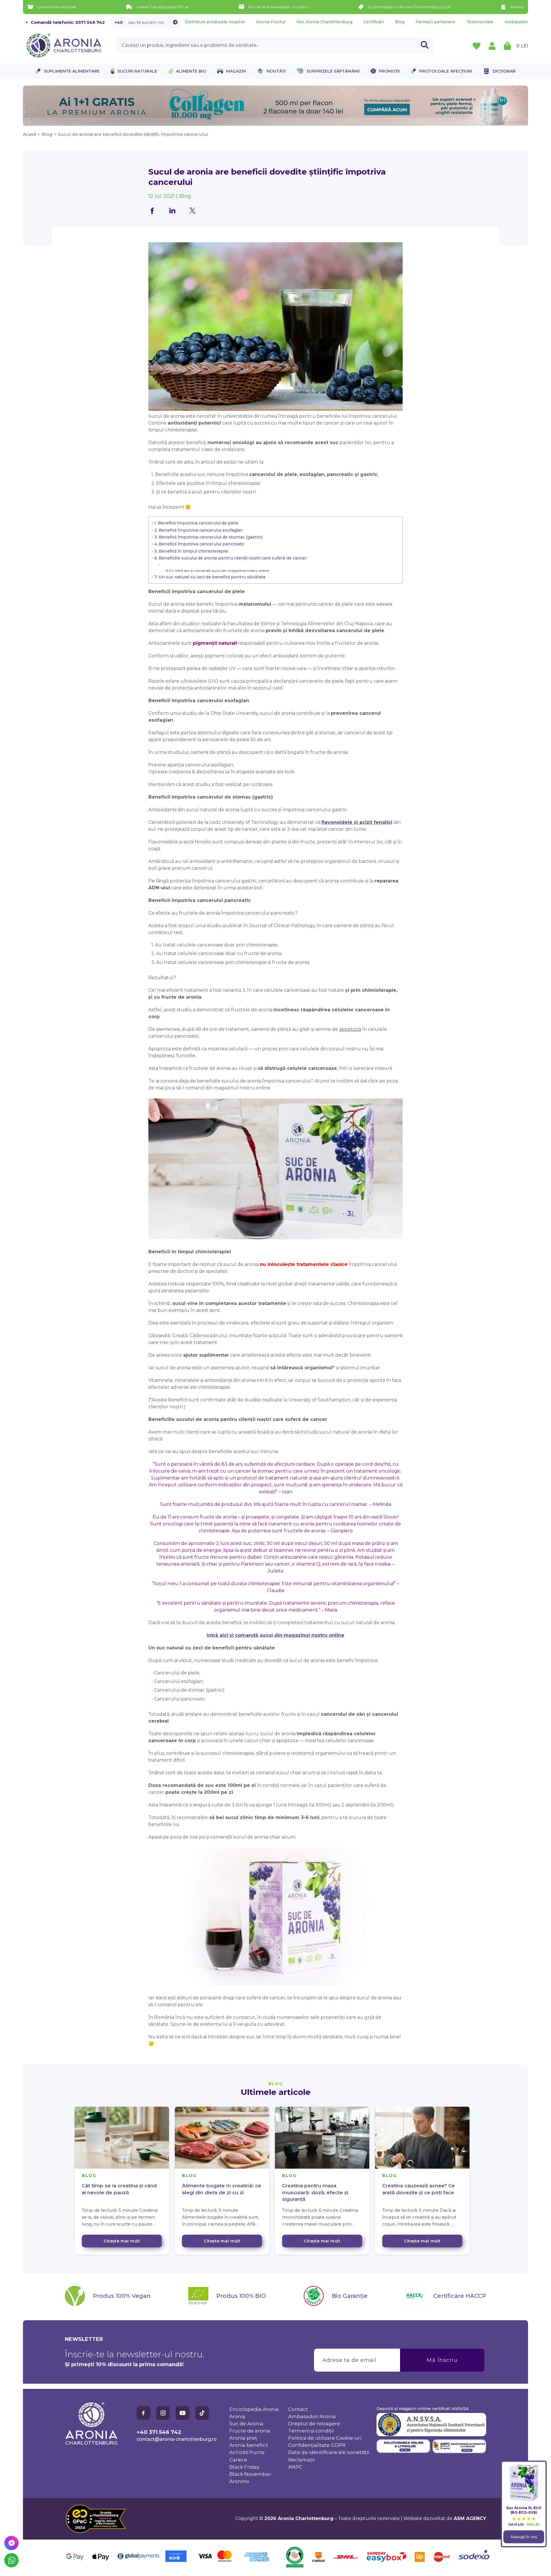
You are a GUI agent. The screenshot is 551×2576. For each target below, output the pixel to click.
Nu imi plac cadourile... (333, 1319)
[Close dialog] (380, 1257)
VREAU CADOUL (333, 1301)
